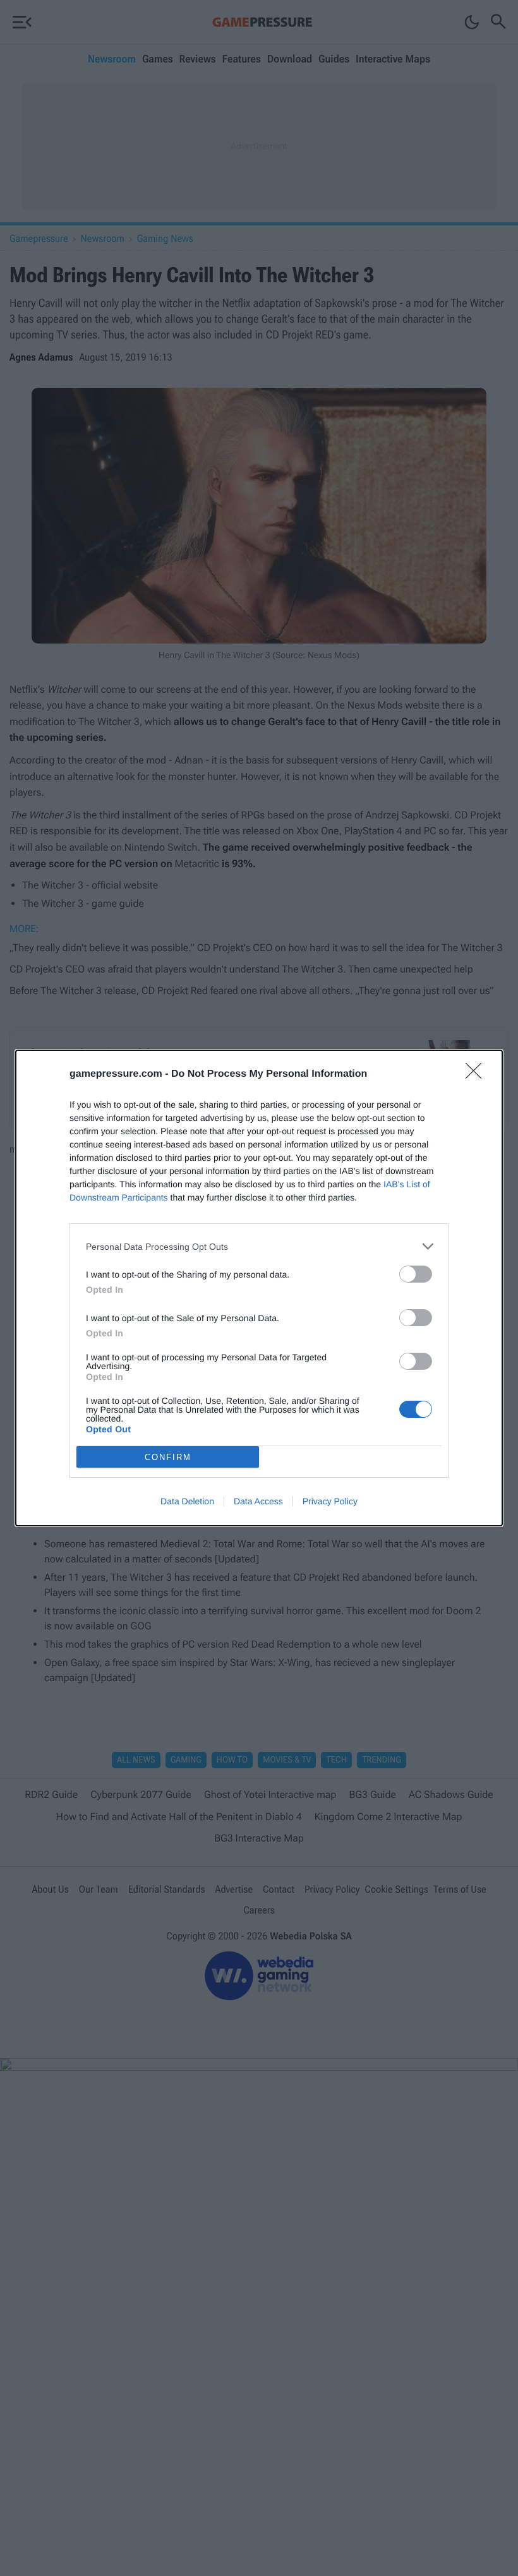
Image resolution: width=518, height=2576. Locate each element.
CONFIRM (168, 1457)
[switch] (416, 1274)
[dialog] (259, 1288)
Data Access (258, 1501)
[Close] (478, 1075)
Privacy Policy (330, 1501)
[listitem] (259, 1246)
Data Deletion (187, 1501)
